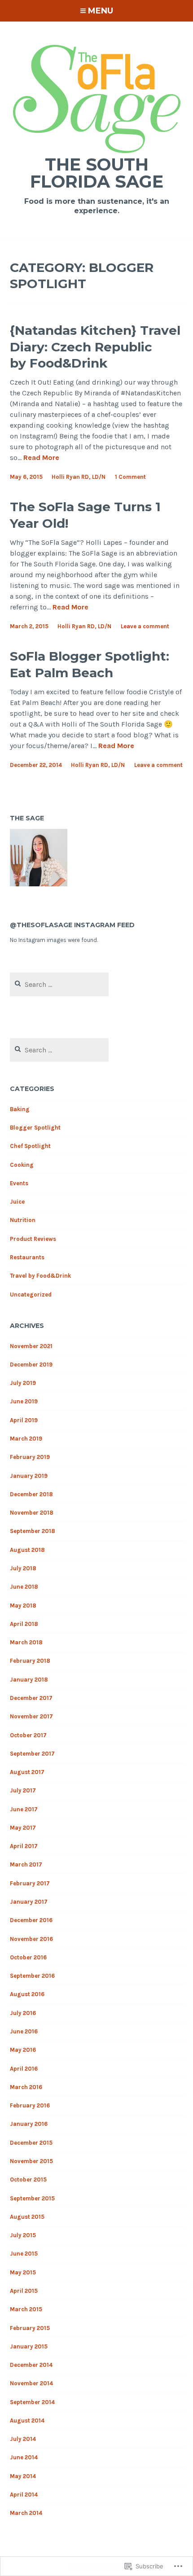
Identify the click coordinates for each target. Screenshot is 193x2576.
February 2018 (30, 1661)
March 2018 (26, 1642)
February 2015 (30, 2328)
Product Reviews (33, 1239)
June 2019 (24, 1401)
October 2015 (28, 2180)
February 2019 (30, 1457)
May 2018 (23, 1606)
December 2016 (31, 1920)
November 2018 (32, 1513)
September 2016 (32, 1976)
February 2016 (30, 2105)
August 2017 (27, 1772)
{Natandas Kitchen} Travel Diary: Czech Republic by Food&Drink (95, 347)
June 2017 (24, 1809)
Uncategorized (31, 1295)
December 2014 (31, 2365)
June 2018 (24, 1587)
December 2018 (31, 1494)
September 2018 (33, 1531)
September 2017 (32, 1754)
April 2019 (24, 1420)
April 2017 (24, 1846)
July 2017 (23, 1790)
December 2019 (31, 1365)
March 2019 (26, 1439)
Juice (17, 1202)
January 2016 (29, 2124)
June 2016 (24, 2031)
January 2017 (29, 1902)
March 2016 (26, 2087)
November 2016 (31, 1939)
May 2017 (23, 1828)
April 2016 (24, 2069)
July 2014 (23, 2439)
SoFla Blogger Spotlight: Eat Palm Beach (90, 664)
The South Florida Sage (97, 173)
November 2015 (31, 2161)
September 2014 (32, 2402)
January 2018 (29, 1680)
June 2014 (24, 2457)
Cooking (22, 1165)
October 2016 (28, 1957)
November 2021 (31, 1346)
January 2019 (29, 1476)
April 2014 (24, 2495)
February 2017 (30, 1883)
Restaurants (27, 1257)
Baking (20, 1109)
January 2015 (29, 2346)
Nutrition (23, 1220)
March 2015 (26, 2309)
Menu (101, 11)
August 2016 (27, 1994)
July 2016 (23, 2013)
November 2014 (31, 2383)
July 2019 (23, 1383)
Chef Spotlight (30, 1146)
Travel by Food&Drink (40, 1276)
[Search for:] (59, 985)
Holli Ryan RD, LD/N (79, 477)
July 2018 (23, 1568)
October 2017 (28, 1735)
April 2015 (24, 2291)
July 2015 (23, 2235)
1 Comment (130, 477)
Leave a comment (145, 626)
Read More (41, 458)
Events (19, 1183)
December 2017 (31, 1698)
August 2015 (27, 2217)
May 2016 (23, 2050)
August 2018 (27, 1550)
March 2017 (26, 1864)
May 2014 (23, 2476)
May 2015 (23, 2272)
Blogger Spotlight (35, 1128)
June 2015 (24, 2254)
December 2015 (31, 2143)
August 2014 (27, 2420)
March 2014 (26, 2513)
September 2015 (32, 2198)
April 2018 (24, 1624)
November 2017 (31, 1716)
